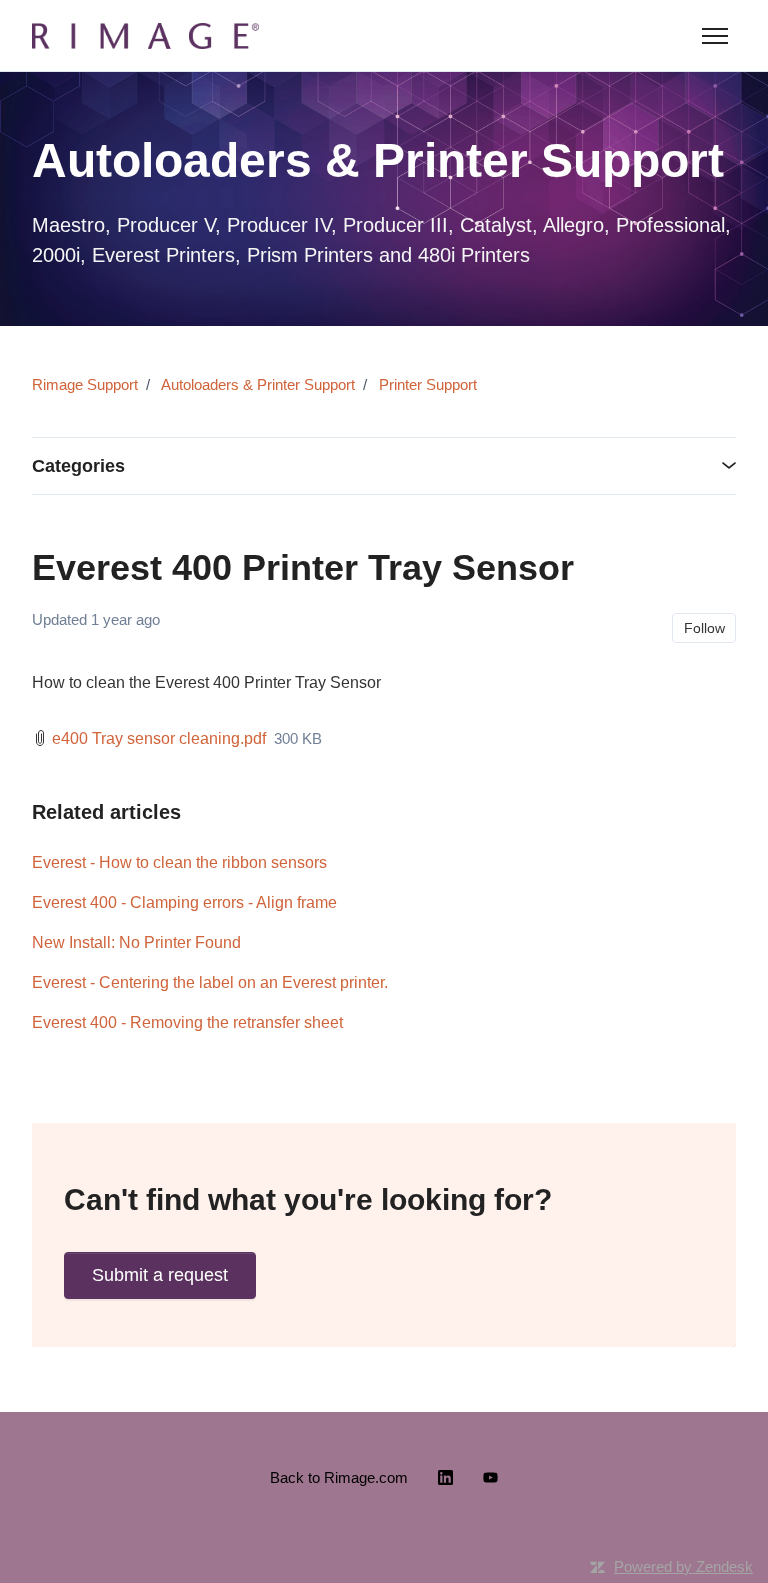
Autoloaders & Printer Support (258, 384)
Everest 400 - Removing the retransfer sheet (187, 1022)
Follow (704, 628)
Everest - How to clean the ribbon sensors (179, 862)
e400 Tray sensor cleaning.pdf (159, 738)
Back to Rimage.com (339, 1477)
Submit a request (160, 1275)
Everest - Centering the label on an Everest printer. (210, 982)
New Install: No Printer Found (136, 942)
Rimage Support (85, 384)
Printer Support (428, 384)
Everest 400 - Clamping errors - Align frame (184, 902)
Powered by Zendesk (683, 1566)
